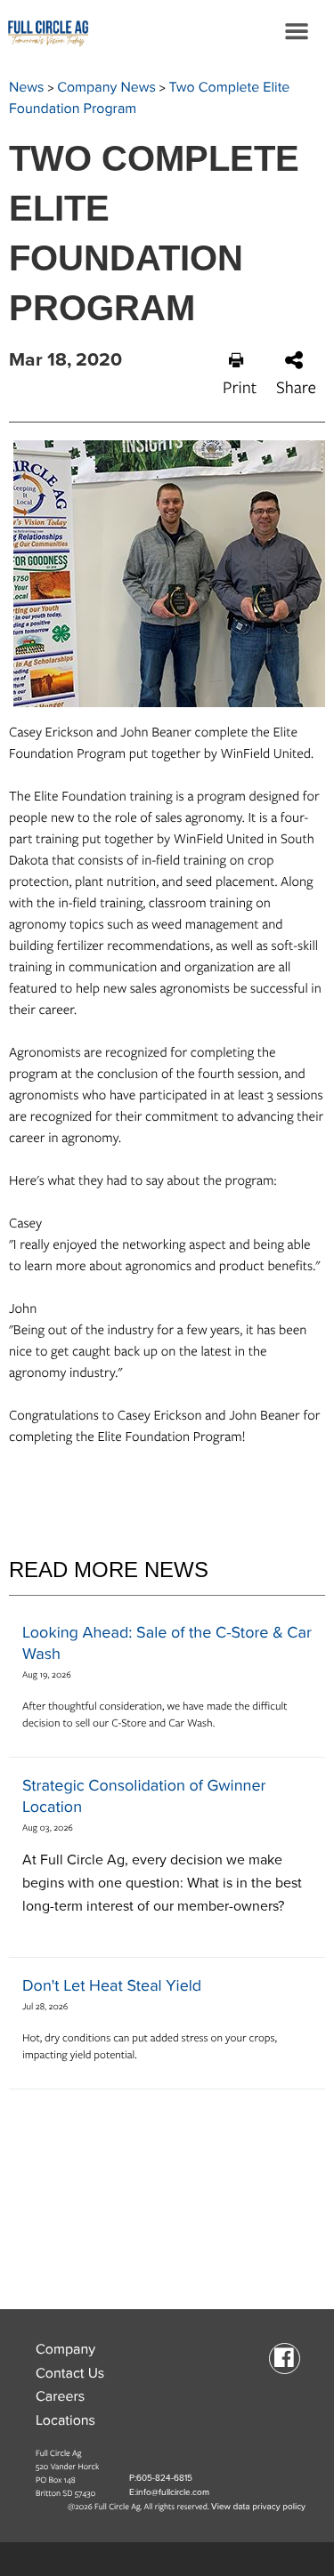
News (27, 87)
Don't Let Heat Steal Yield (112, 1986)
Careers (60, 2396)
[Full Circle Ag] (45, 31)
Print (240, 387)
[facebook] (285, 2357)
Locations (65, 2420)
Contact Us (70, 2373)
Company (65, 2349)
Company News (106, 87)
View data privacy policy (258, 2507)
